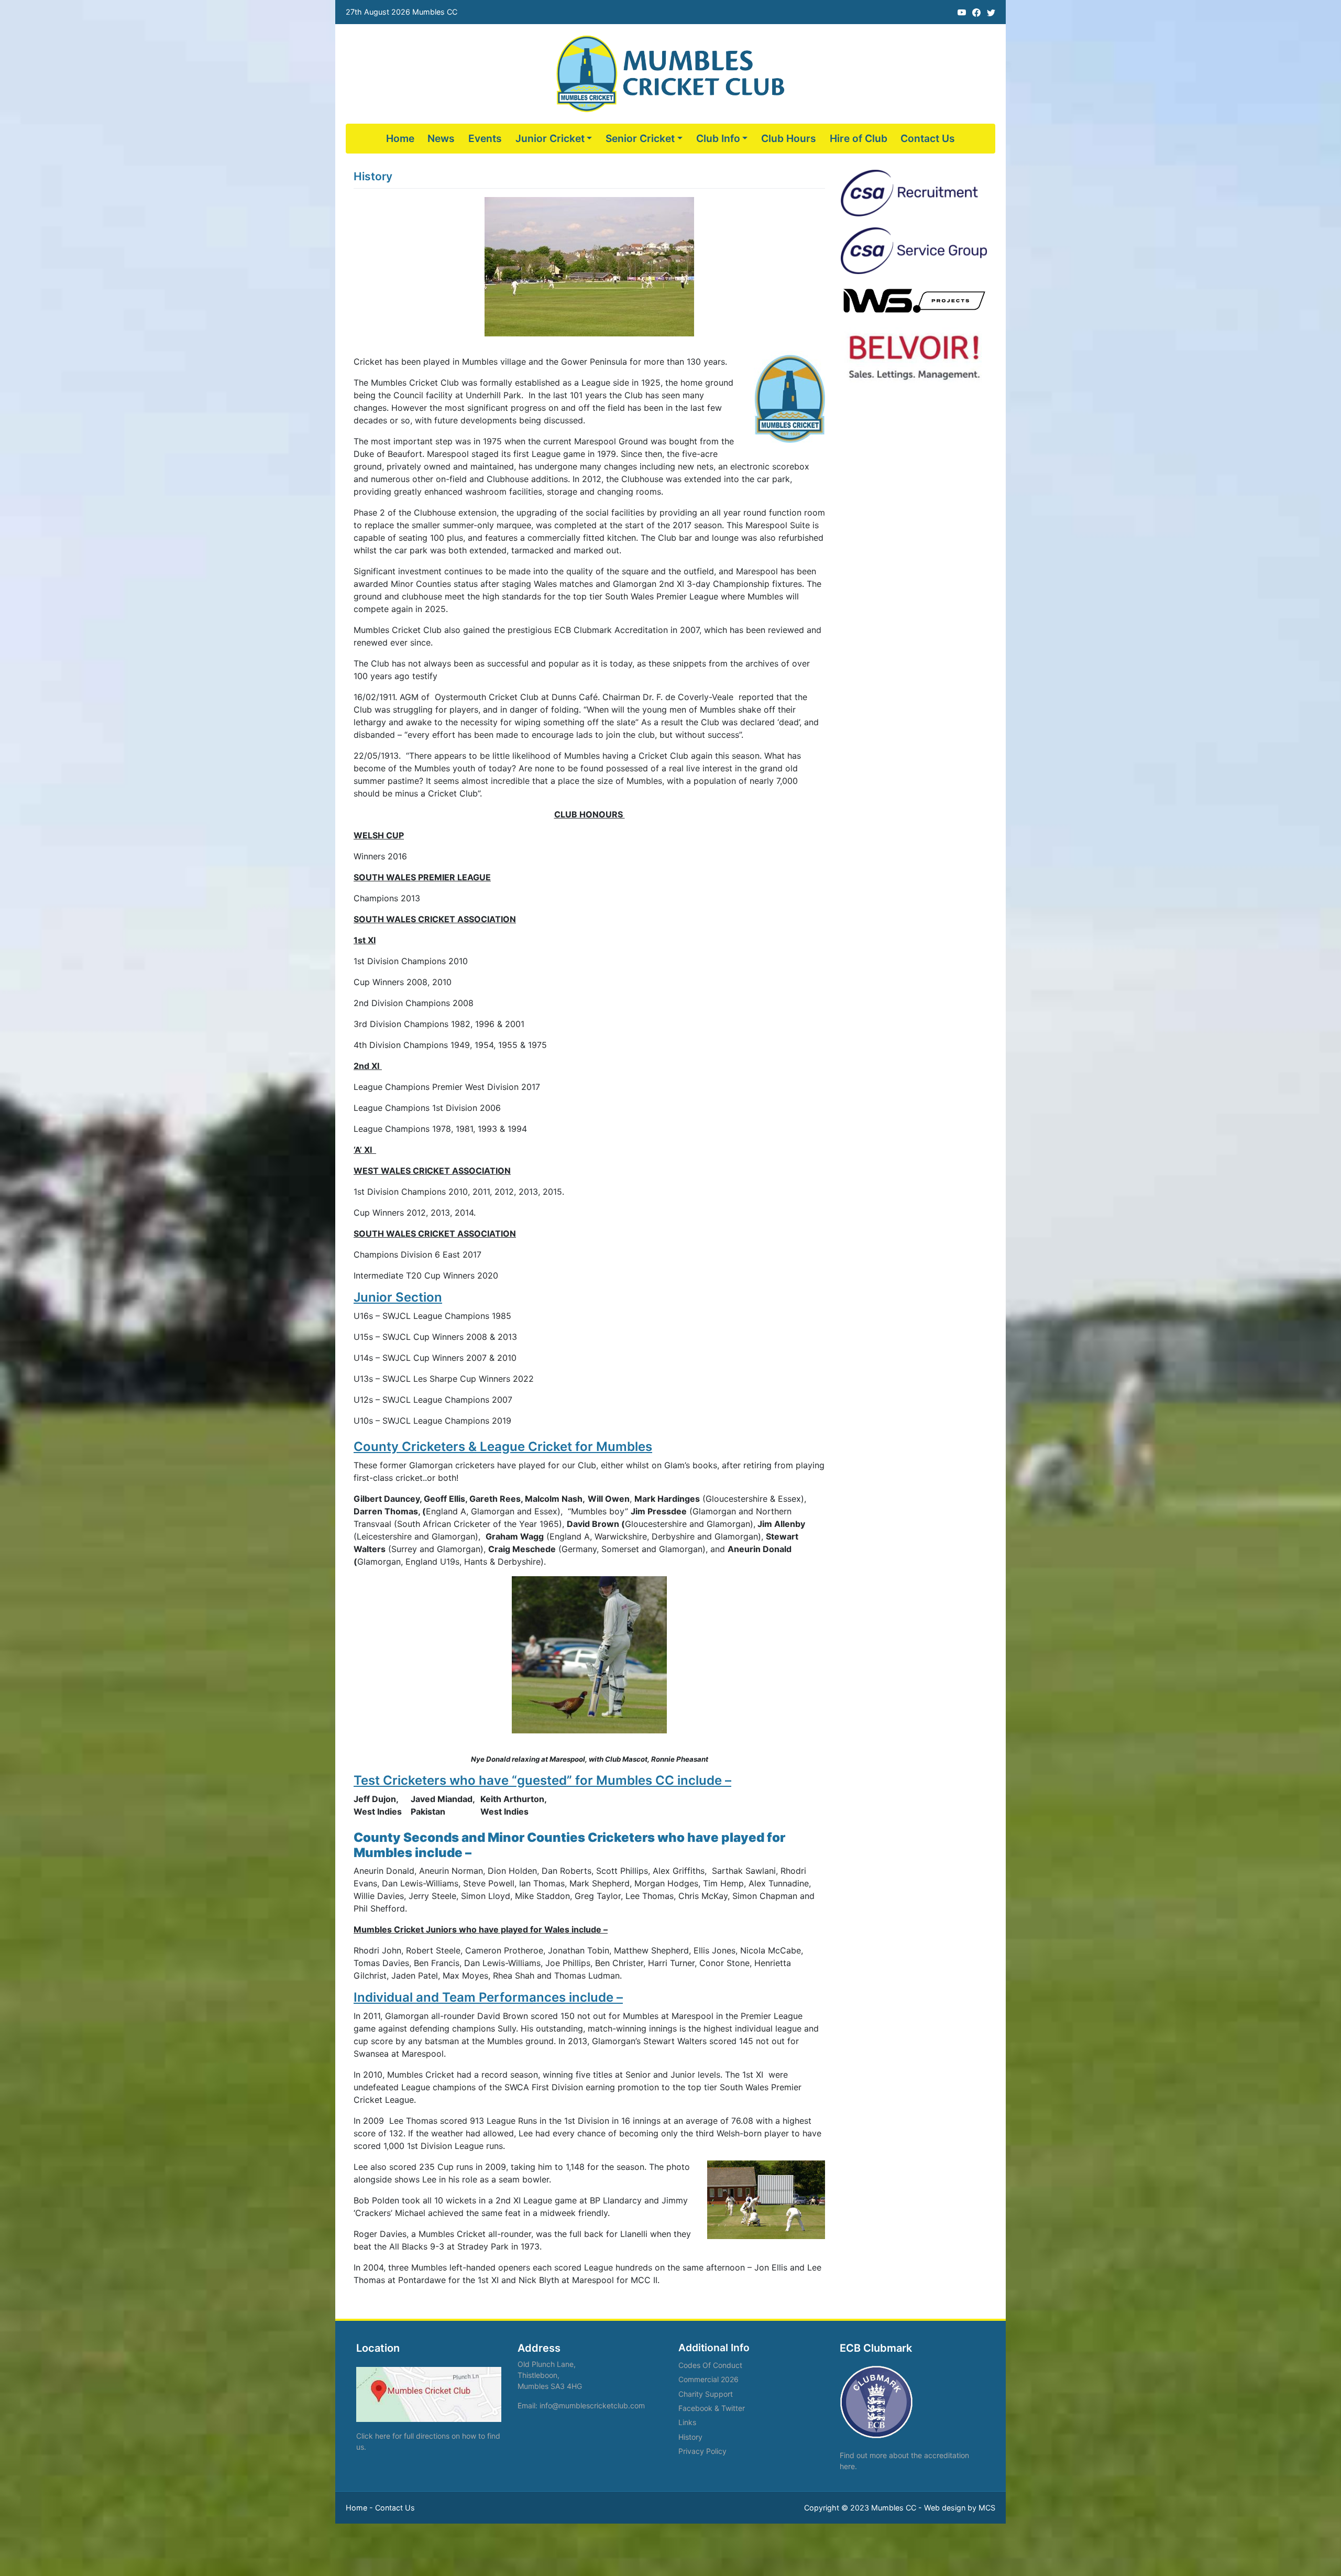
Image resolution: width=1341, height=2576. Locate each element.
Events (485, 138)
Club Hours (789, 138)
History (690, 2437)
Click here (373, 2436)
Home (400, 138)
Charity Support (706, 2394)
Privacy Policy (702, 2451)
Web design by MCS (960, 2508)
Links (687, 2422)
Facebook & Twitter (712, 2408)
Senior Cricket (640, 138)
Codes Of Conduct (710, 2365)
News (441, 138)
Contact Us (928, 138)
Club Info (718, 138)
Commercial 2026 (708, 2379)
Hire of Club (859, 138)
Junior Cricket (550, 138)
